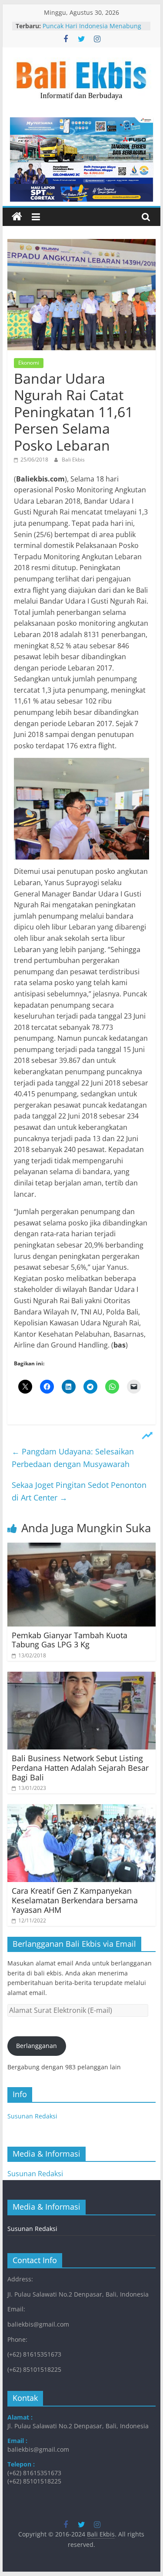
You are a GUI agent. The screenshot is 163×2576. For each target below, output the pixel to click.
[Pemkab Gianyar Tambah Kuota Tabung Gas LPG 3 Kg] (82, 1548)
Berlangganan (37, 2046)
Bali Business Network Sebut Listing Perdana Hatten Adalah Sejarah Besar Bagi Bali (80, 1768)
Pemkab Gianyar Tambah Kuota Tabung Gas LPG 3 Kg (70, 1640)
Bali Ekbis (73, 460)
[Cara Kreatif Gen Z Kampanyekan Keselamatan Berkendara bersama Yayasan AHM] (82, 1809)
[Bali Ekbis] (17, 217)
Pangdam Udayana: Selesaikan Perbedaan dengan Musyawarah (73, 1458)
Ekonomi (29, 363)
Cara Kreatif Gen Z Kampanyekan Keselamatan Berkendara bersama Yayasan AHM (75, 1900)
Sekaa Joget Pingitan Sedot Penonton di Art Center (79, 1491)
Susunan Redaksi (32, 2116)
